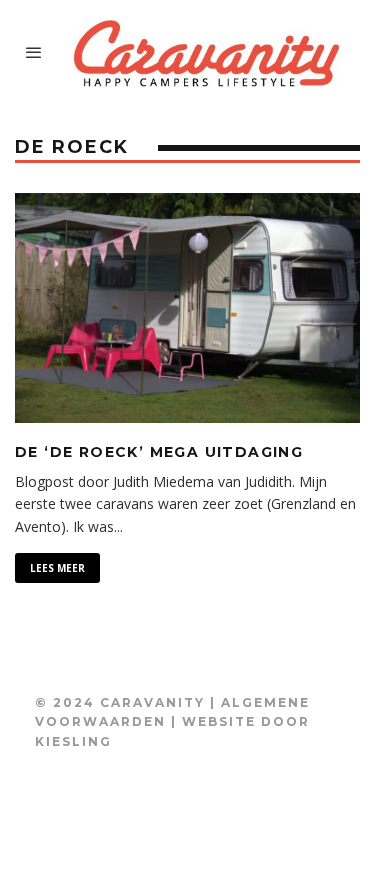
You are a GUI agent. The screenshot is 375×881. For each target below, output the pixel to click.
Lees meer (57, 568)
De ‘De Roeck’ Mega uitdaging (159, 452)
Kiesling (73, 741)
